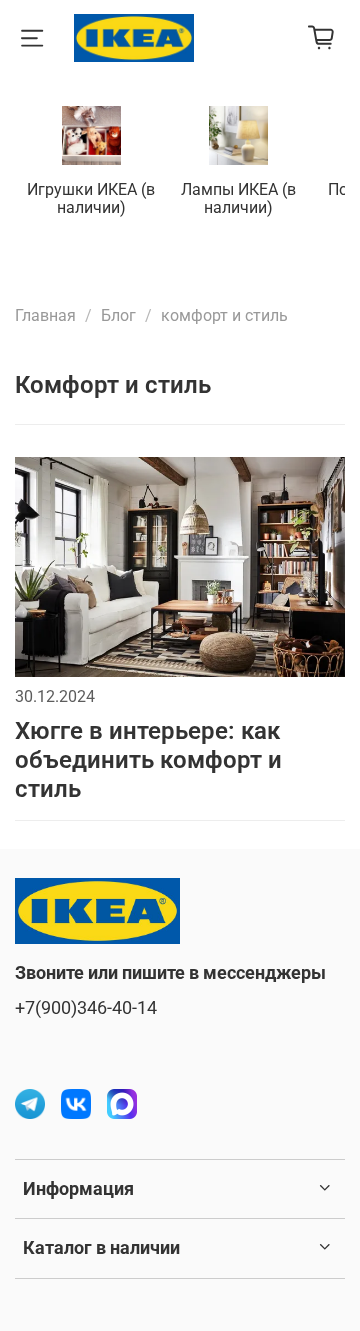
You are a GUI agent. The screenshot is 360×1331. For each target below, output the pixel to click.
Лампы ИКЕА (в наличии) (238, 198)
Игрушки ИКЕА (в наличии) (91, 198)
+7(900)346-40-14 (86, 1008)
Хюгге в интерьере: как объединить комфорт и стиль (148, 760)
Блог (118, 315)
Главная (45, 315)
